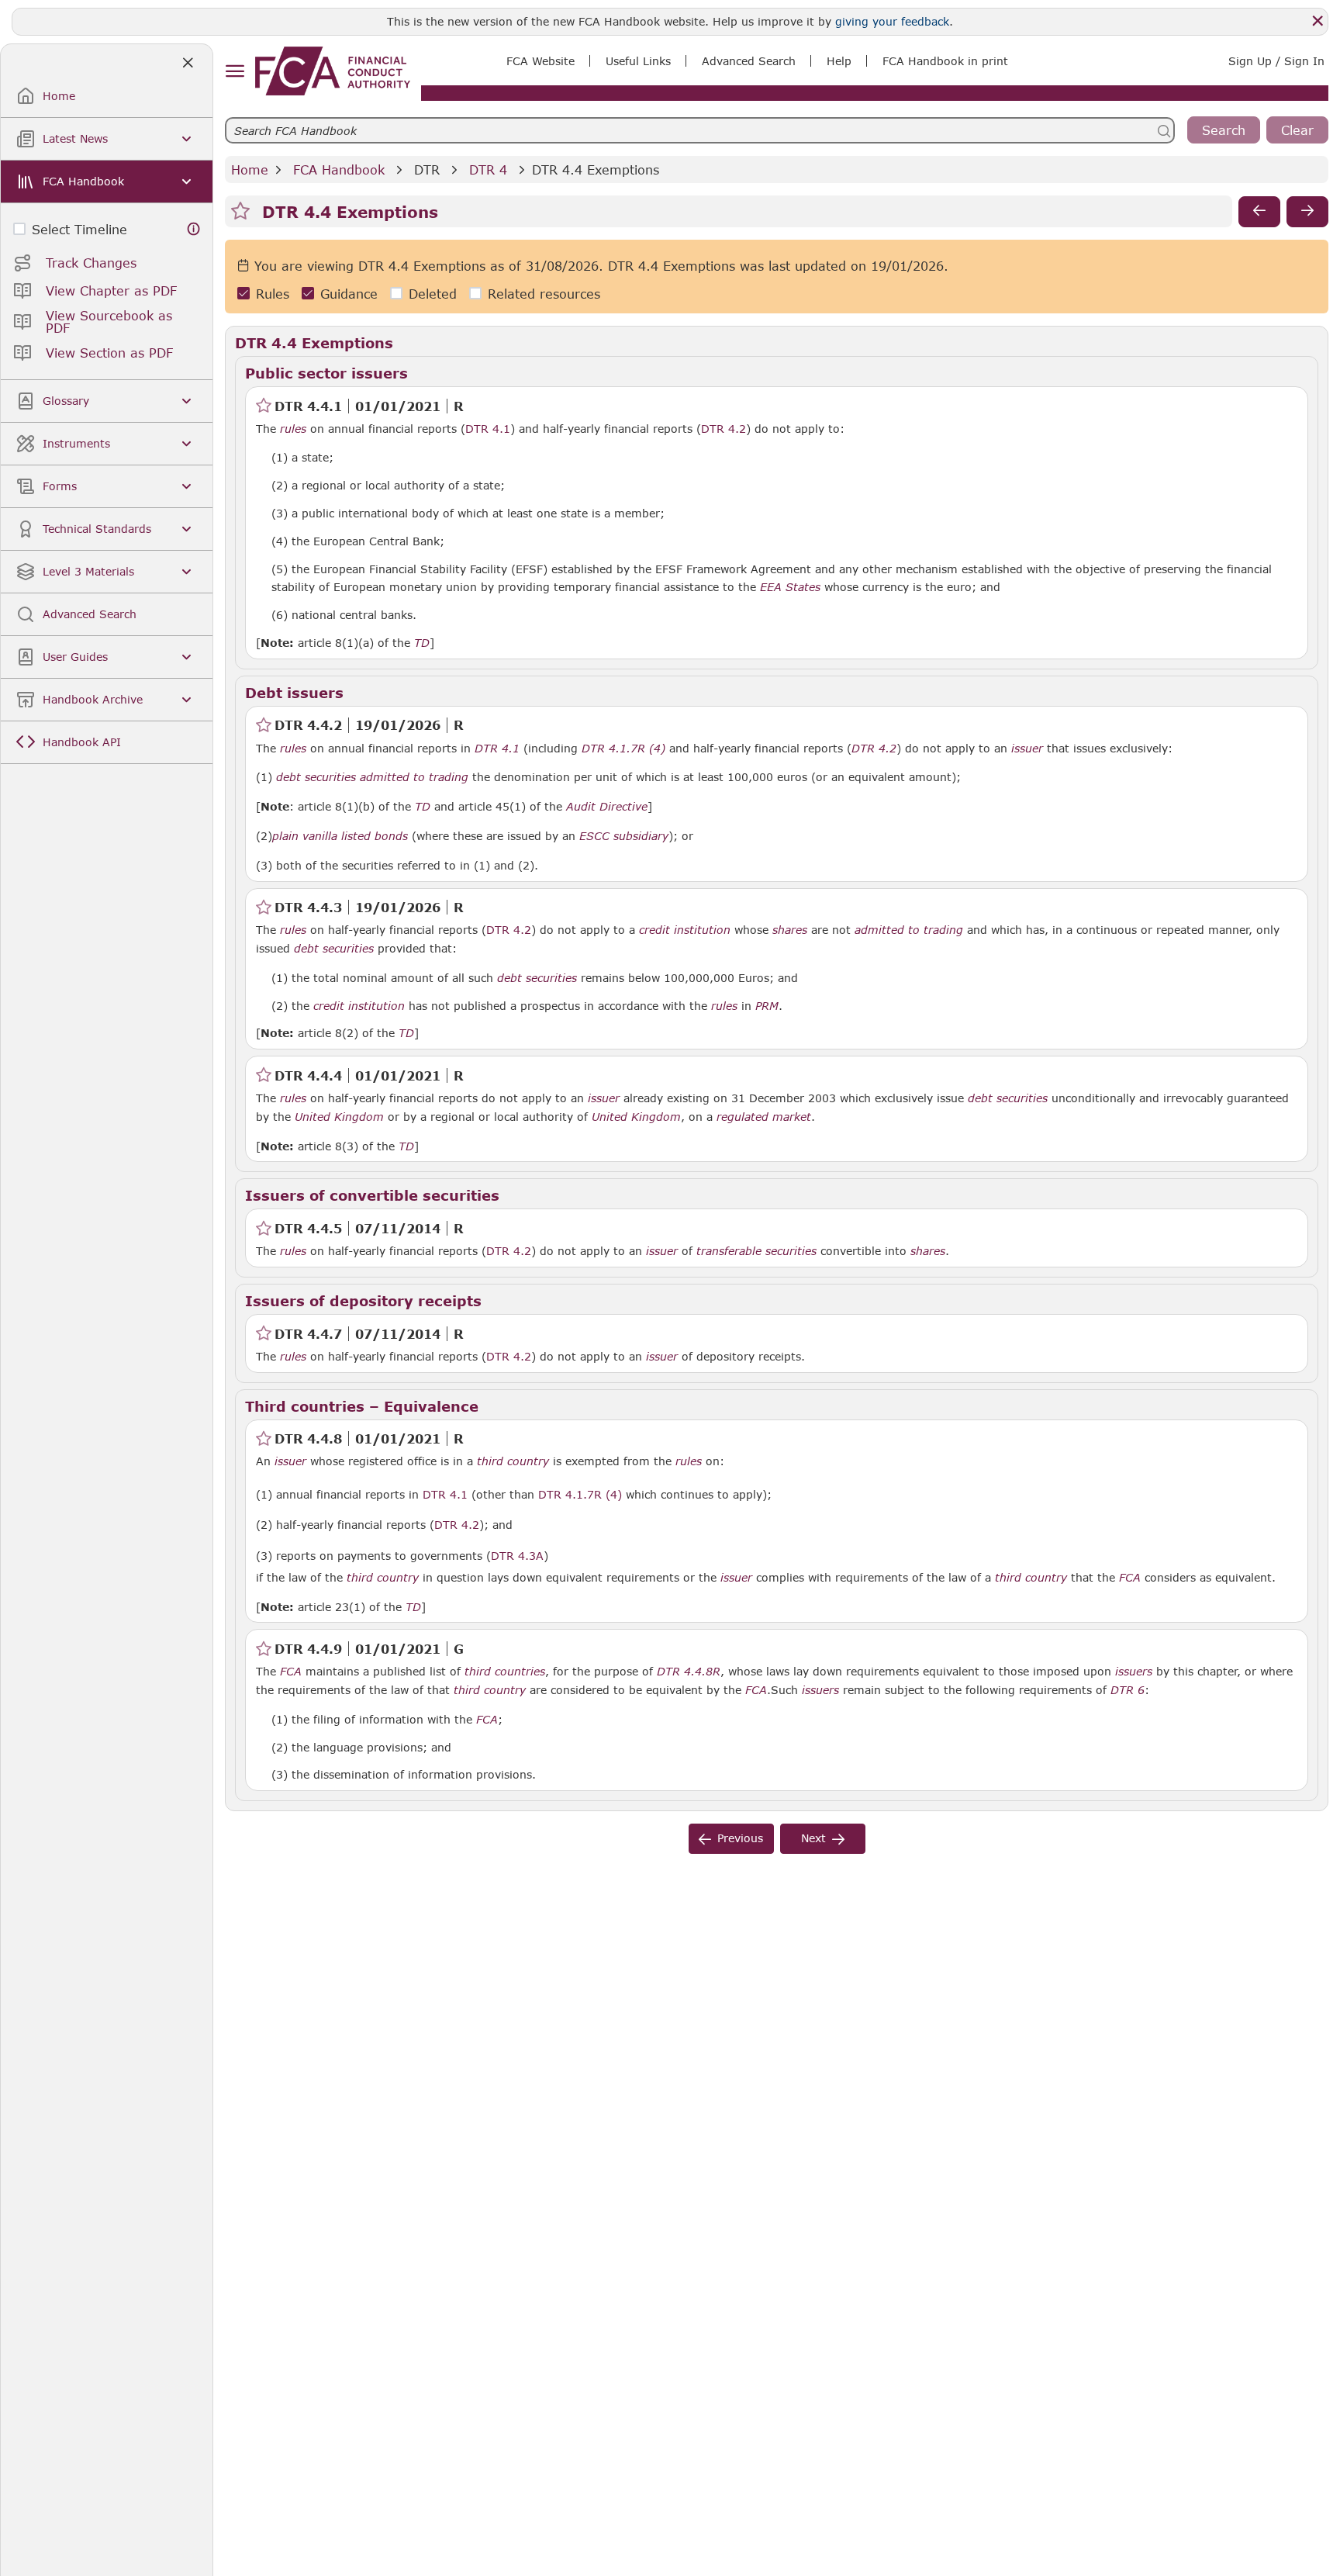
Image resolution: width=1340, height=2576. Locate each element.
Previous (740, 1838)
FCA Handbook (339, 169)
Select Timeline (79, 229)
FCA (1130, 1578)
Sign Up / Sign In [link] (1276, 61)
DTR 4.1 (488, 428)
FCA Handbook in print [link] (945, 61)
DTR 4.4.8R (689, 1671)
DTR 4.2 (724, 428)
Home (250, 169)
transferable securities (756, 1251)
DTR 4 (488, 169)
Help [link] (839, 61)
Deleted (433, 294)
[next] (1307, 212)
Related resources (544, 294)
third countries (505, 1672)
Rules (273, 294)
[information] (194, 229)
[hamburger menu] (235, 72)
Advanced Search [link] (749, 61)
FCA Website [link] (540, 61)
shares (790, 930)
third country (513, 1461)
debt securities (316, 777)
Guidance (349, 294)
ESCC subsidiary (624, 836)
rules (293, 429)
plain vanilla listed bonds (340, 836)
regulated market (764, 1117)
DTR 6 (1128, 1689)
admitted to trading (414, 777)
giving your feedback (892, 21)
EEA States (790, 587)
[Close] (1318, 21)
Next (813, 1838)
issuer (1027, 749)
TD (422, 643)
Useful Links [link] (638, 61)
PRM (767, 1006)
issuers (1134, 1672)
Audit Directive (607, 807)
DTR (427, 169)
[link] (333, 71)
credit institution (685, 930)
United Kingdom (339, 1117)
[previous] (1259, 212)
